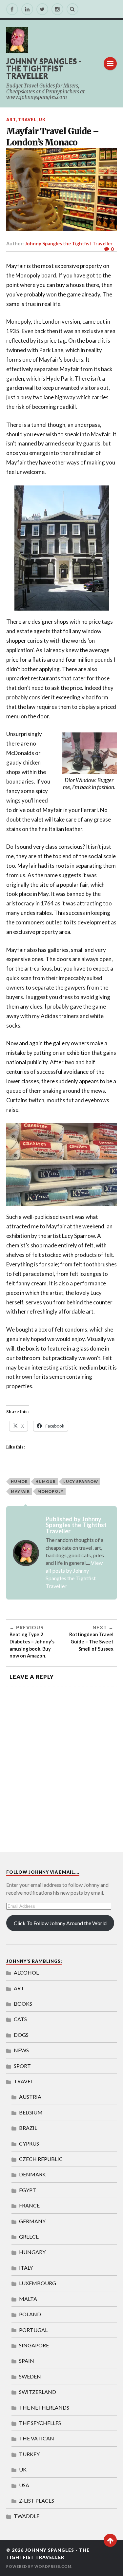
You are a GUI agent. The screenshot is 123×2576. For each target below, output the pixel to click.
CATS (20, 2019)
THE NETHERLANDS (44, 2407)
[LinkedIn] (27, 9)
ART (11, 120)
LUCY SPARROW (81, 1481)
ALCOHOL (26, 1972)
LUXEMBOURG (38, 2283)
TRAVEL (27, 120)
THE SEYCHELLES (40, 2423)
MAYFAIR (20, 1491)
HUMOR (19, 1481)
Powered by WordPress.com (39, 2566)
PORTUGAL (33, 2330)
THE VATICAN (37, 2438)
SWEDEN (30, 2376)
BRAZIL (28, 2128)
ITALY (26, 2268)
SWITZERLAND (38, 2392)
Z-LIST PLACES (37, 2500)
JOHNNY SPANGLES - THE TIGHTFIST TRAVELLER (44, 68)
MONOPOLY (51, 1491)
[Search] (72, 9)
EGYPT (28, 2190)
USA (24, 2485)
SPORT (22, 2066)
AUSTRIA (30, 2097)
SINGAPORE (34, 2345)
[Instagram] (57, 9)
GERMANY (32, 2221)
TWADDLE (27, 2516)
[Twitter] (42, 9)
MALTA (28, 2299)
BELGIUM (31, 2112)
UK (42, 120)
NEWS (21, 2050)
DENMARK (32, 2174)
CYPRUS (29, 2143)
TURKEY (29, 2454)
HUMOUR (46, 1481)
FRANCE (29, 2205)
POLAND (30, 2314)
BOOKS (23, 2004)
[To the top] (110, 2540)
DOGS (21, 2035)
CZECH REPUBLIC (41, 2159)
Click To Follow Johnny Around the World (60, 1923)
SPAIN (27, 2361)
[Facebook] (12, 9)
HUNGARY (32, 2252)
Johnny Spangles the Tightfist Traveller (69, 244)
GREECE (29, 2236)
